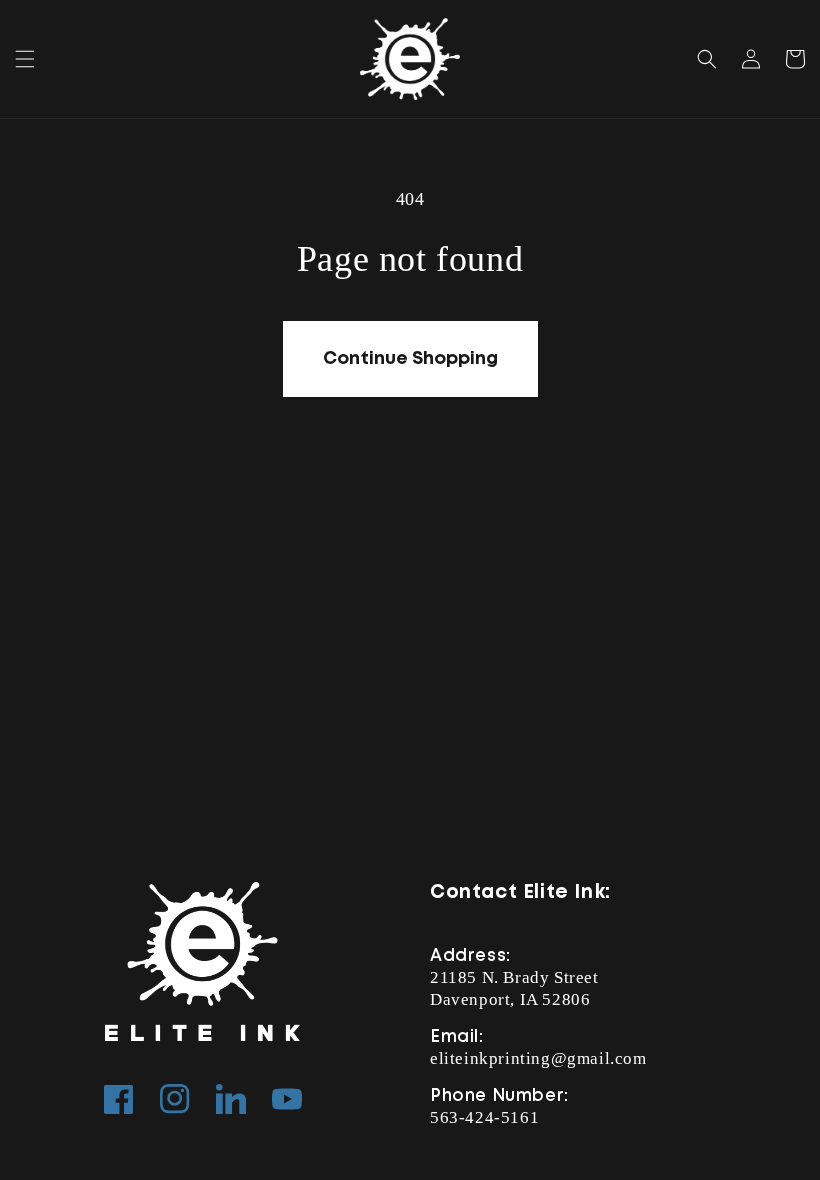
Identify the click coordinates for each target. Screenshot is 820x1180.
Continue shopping (410, 359)
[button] (25, 59)
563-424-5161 (484, 1117)
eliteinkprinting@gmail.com (538, 1058)
